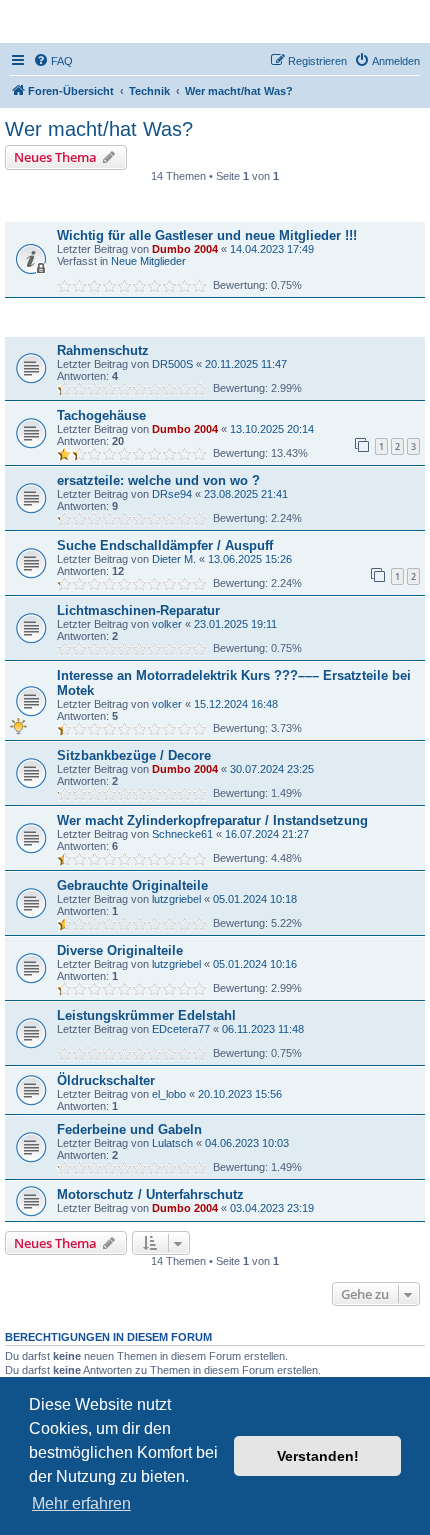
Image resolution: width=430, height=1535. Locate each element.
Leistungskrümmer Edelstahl (146, 1015)
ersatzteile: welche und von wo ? (158, 480)
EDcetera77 (181, 1029)
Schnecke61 (182, 834)
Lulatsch (172, 1143)
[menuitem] (53, 61)
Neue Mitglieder (148, 261)
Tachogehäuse (101, 415)
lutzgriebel (176, 899)
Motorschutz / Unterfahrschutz (150, 1194)
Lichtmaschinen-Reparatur (138, 610)
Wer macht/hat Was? (99, 129)
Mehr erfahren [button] (81, 1503)
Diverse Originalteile (120, 950)
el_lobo (169, 1094)
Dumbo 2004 (185, 249)
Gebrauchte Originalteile (132, 885)
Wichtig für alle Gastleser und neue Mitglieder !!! (207, 235)
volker (167, 624)
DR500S (172, 364)
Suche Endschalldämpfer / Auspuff (165, 545)
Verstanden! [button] (318, 1456)
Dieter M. (174, 559)
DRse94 (172, 494)
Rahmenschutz (103, 350)
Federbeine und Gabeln (129, 1129)
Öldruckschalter (106, 1080)
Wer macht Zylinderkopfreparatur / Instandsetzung (212, 820)
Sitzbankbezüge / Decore (134, 755)
